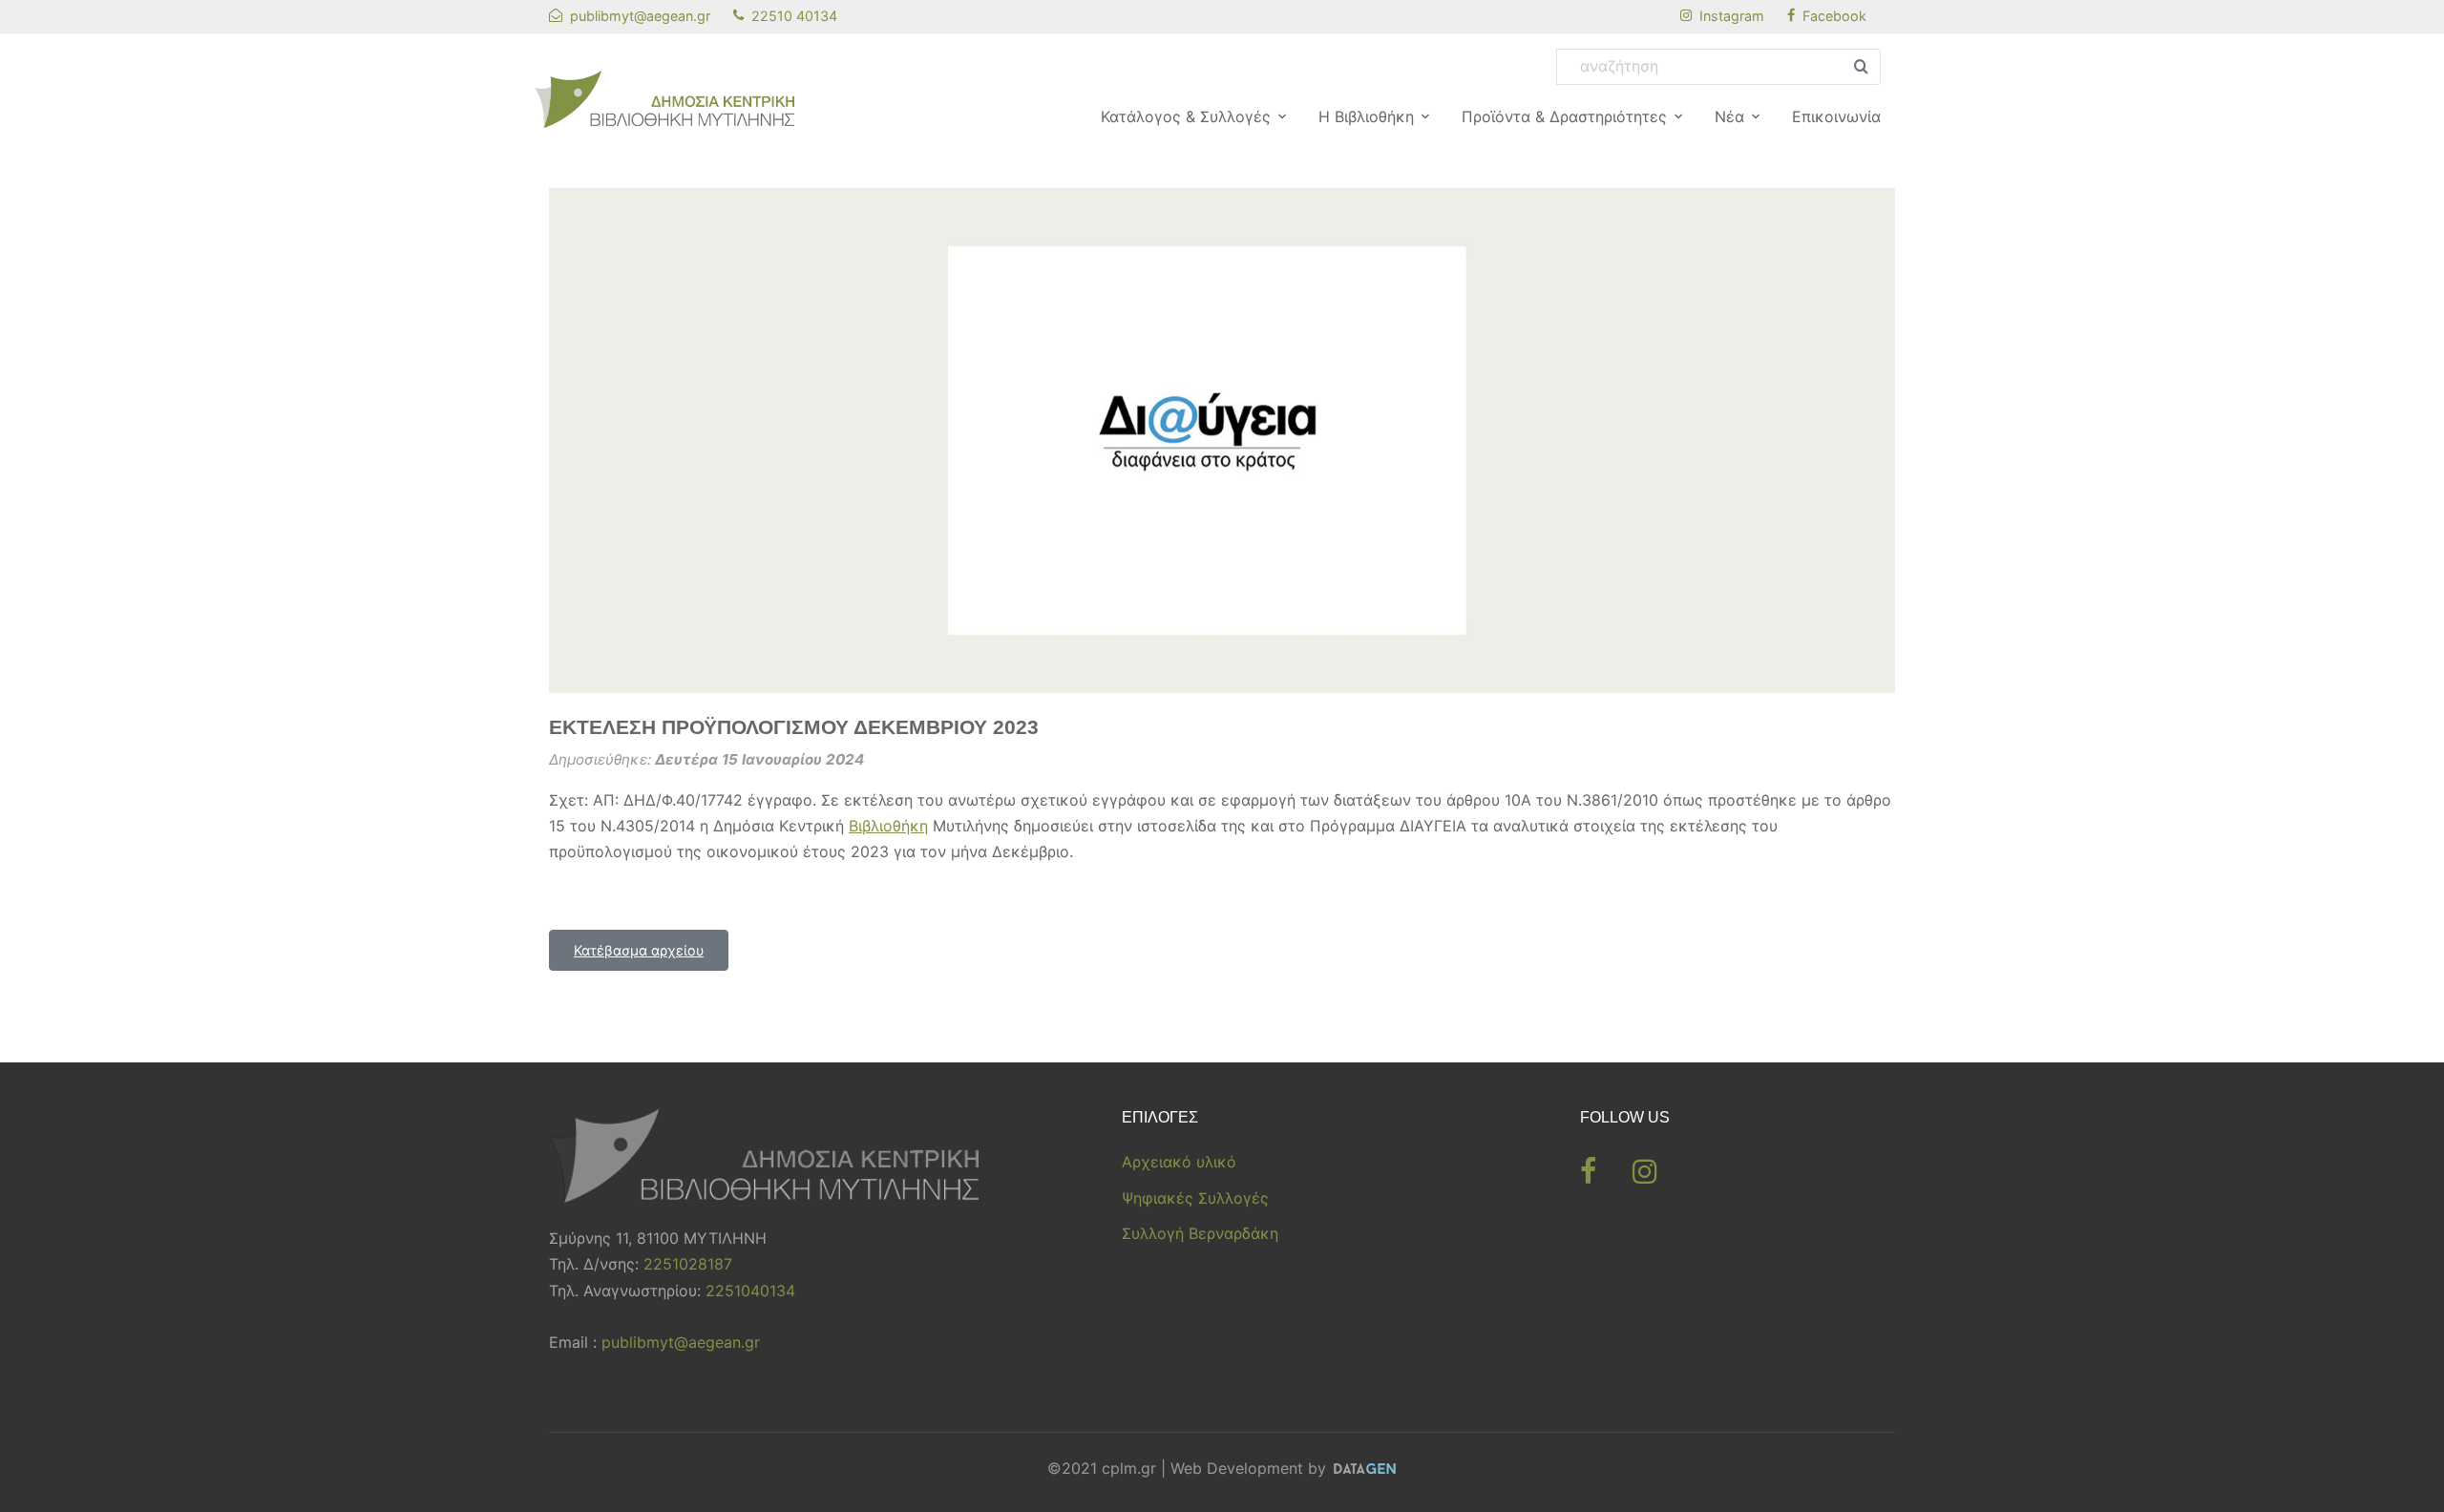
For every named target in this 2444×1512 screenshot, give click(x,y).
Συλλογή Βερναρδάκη (1200, 1233)
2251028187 (688, 1264)
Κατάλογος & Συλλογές (1186, 116)
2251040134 (750, 1291)
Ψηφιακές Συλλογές (1195, 1198)
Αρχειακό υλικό (1179, 1162)
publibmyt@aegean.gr (681, 1342)
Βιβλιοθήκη (888, 826)
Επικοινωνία (1836, 116)
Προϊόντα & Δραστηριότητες (1564, 116)
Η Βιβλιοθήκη (1366, 116)
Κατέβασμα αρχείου (639, 950)
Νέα (1729, 116)
